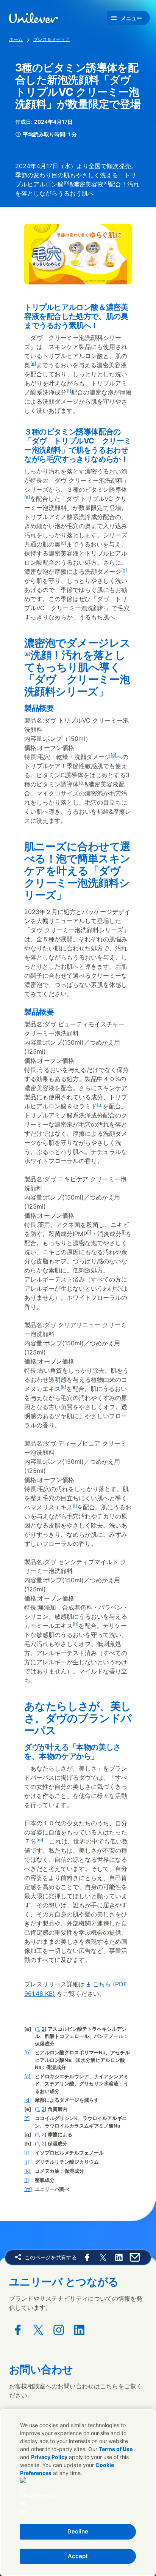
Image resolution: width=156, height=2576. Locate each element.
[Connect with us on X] (38, 2330)
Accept (78, 2556)
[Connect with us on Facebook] (18, 2330)
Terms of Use (116, 2449)
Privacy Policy (49, 2457)
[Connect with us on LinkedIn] (79, 2330)
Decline (78, 2531)
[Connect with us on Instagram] (59, 2330)
